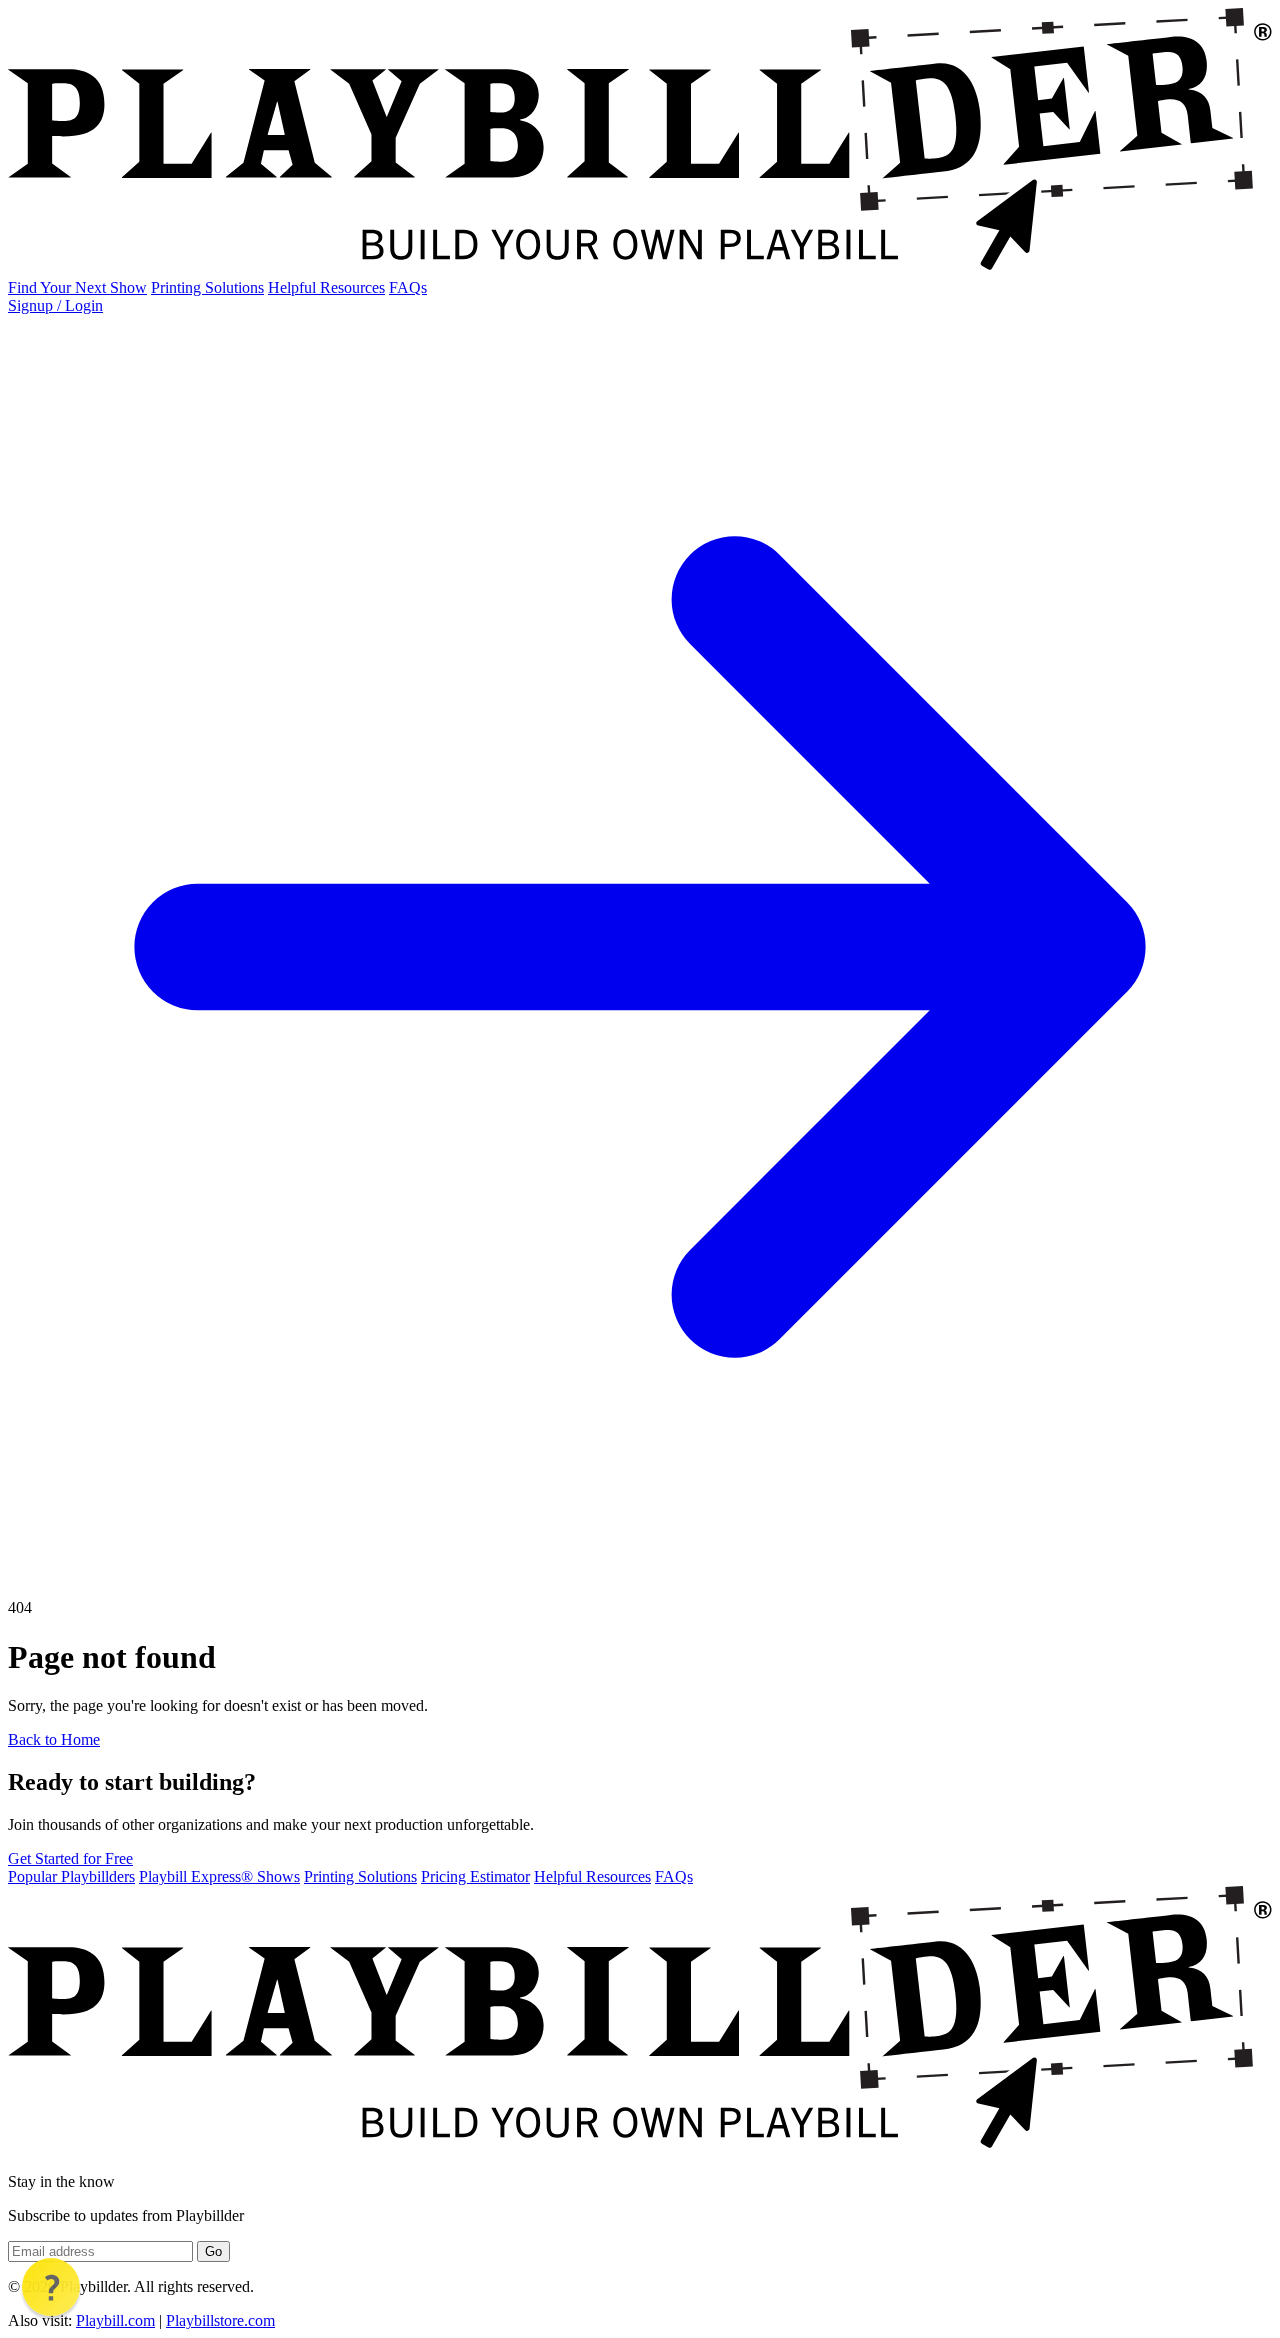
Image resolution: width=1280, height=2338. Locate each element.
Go (213, 2251)
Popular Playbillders (71, 1876)
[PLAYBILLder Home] (640, 269)
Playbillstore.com (220, 2320)
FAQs (408, 287)
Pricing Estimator (475, 1876)
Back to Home (54, 1739)
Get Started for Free (70, 1858)
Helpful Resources (326, 287)
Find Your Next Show (77, 287)
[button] (51, 2287)
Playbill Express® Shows (219, 1876)
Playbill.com (115, 2320)
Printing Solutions (207, 287)
